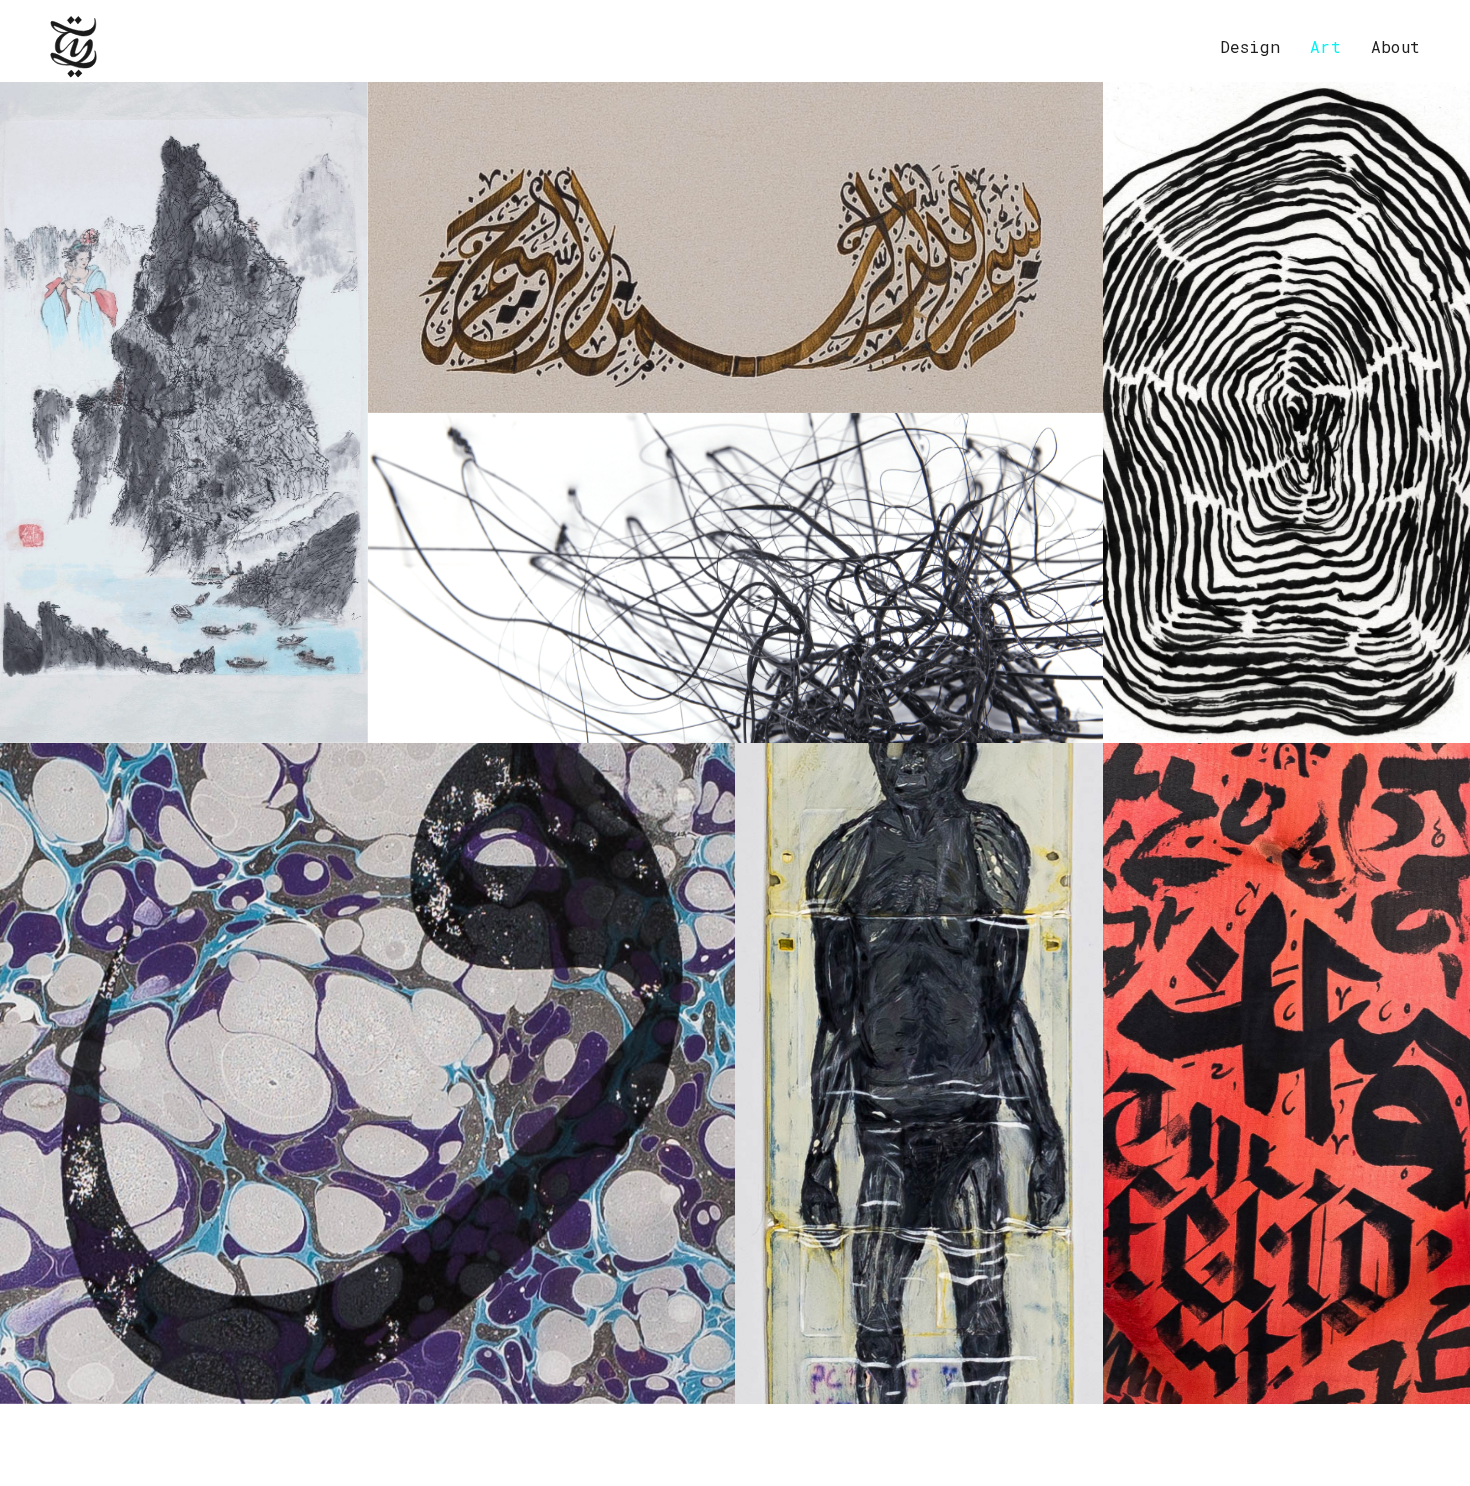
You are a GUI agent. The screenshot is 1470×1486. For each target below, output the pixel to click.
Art (1325, 46)
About (1395, 46)
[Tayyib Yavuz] (74, 47)
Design (1250, 46)
